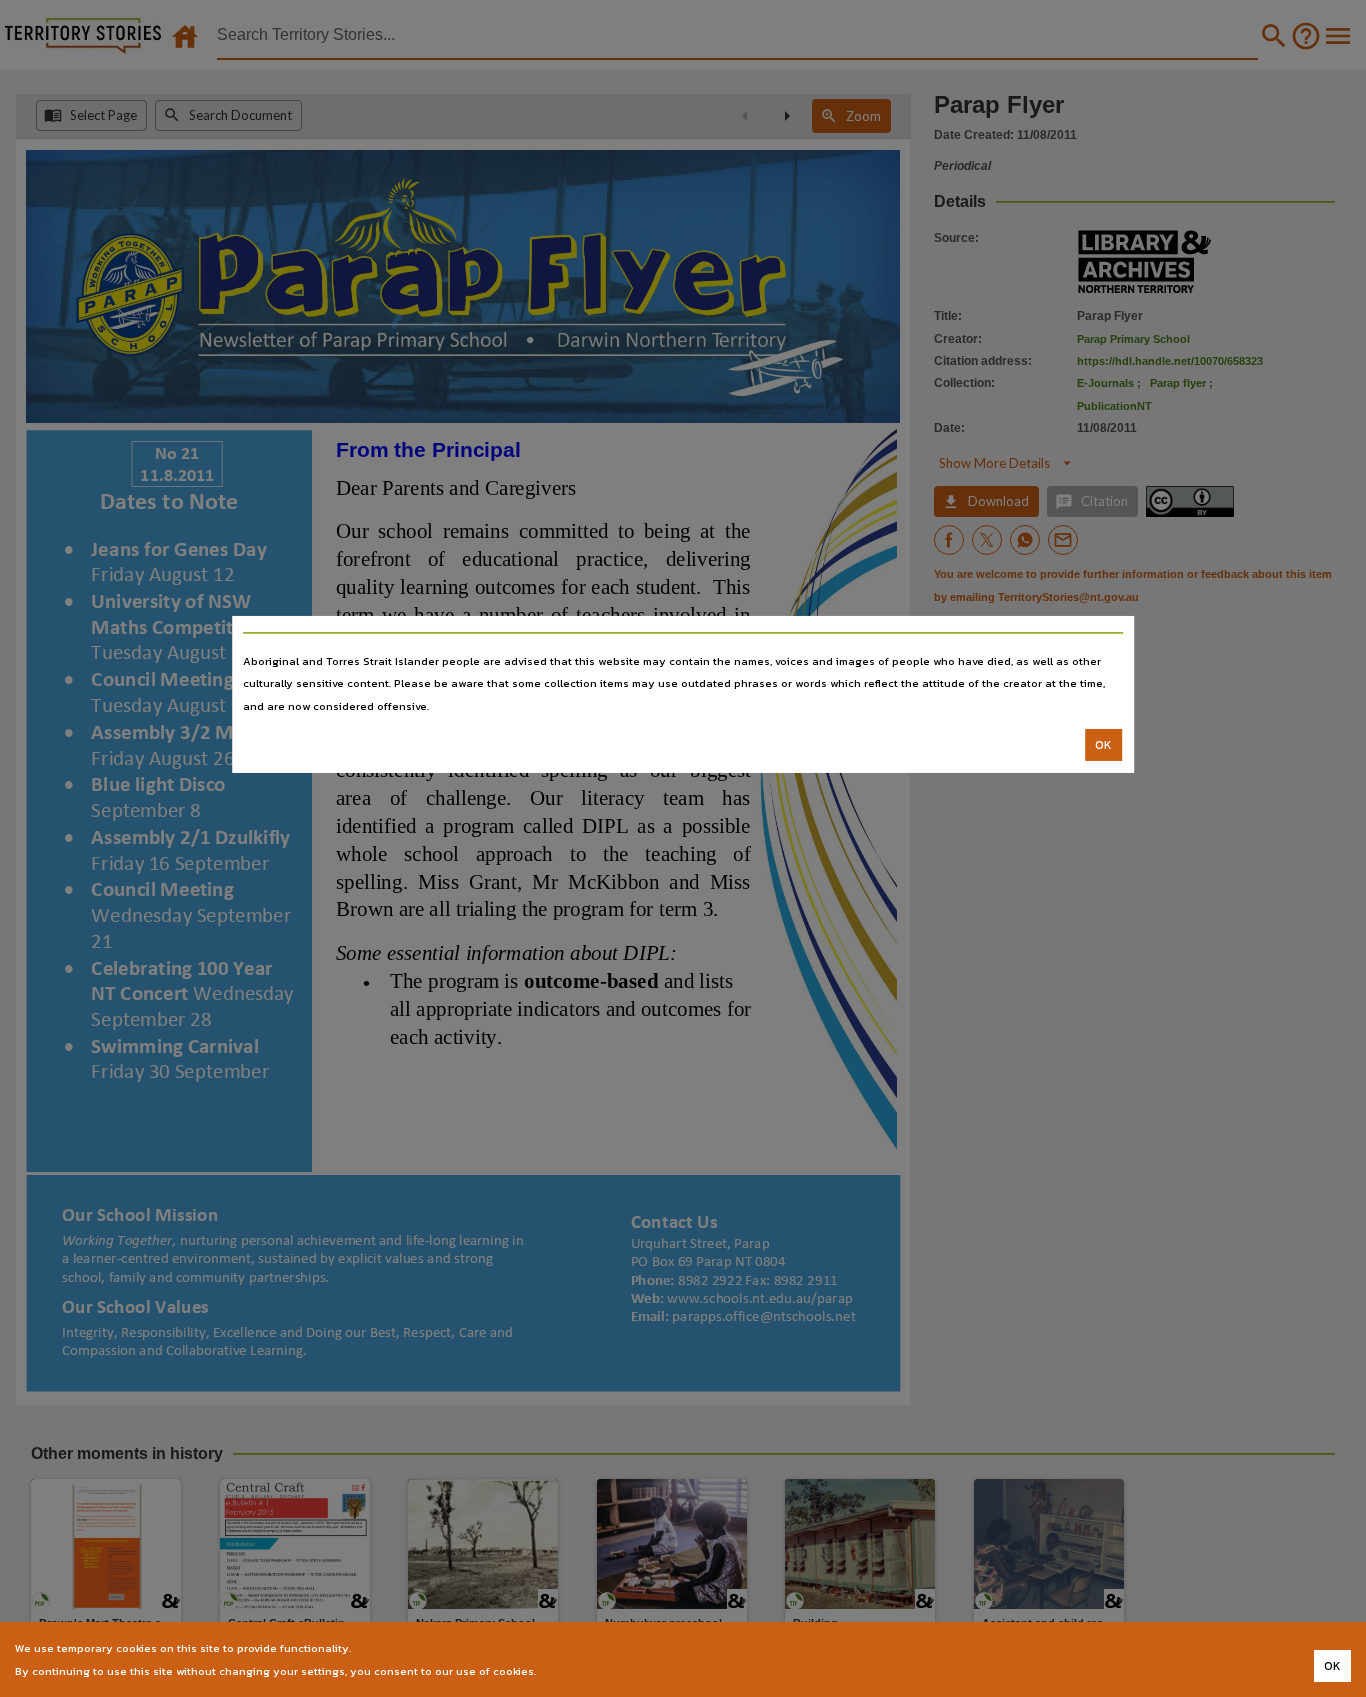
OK (1103, 745)
